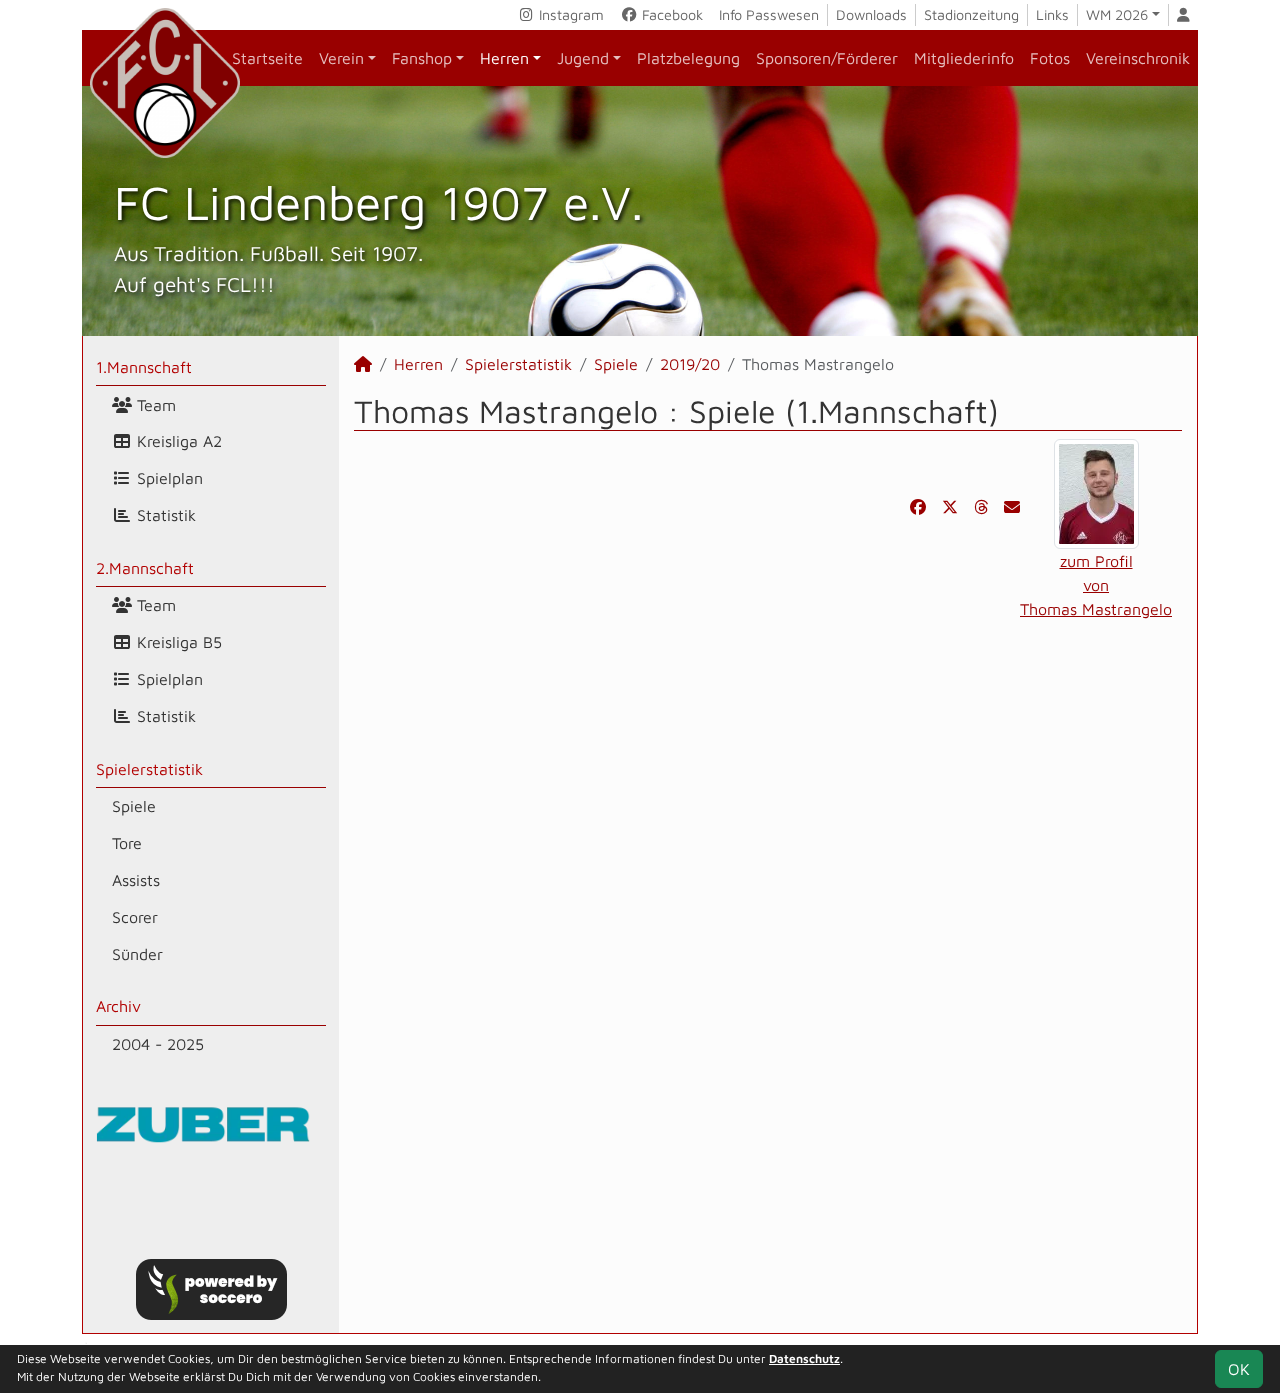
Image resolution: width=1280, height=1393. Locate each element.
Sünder (137, 954)
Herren (504, 58)
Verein (341, 58)
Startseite (267, 58)
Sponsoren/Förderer (827, 58)
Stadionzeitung (971, 14)
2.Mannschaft (145, 568)
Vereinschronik (1138, 58)
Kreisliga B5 (177, 642)
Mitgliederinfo (964, 58)
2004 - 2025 (158, 1044)
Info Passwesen (769, 14)
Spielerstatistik (149, 769)
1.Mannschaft (144, 367)
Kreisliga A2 (177, 441)
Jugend (583, 58)
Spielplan (167, 478)
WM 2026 (1117, 14)
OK (1239, 1369)
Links (1052, 14)
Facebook (670, 14)
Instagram (569, 14)
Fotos (1050, 58)
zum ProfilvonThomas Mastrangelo (1096, 585)
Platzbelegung (688, 58)
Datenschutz (804, 1358)
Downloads (871, 14)
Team (154, 405)
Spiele (134, 806)
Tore (127, 843)
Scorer (135, 917)
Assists (136, 880)
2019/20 (690, 364)
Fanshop (422, 58)
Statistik (164, 515)
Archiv (118, 1006)
